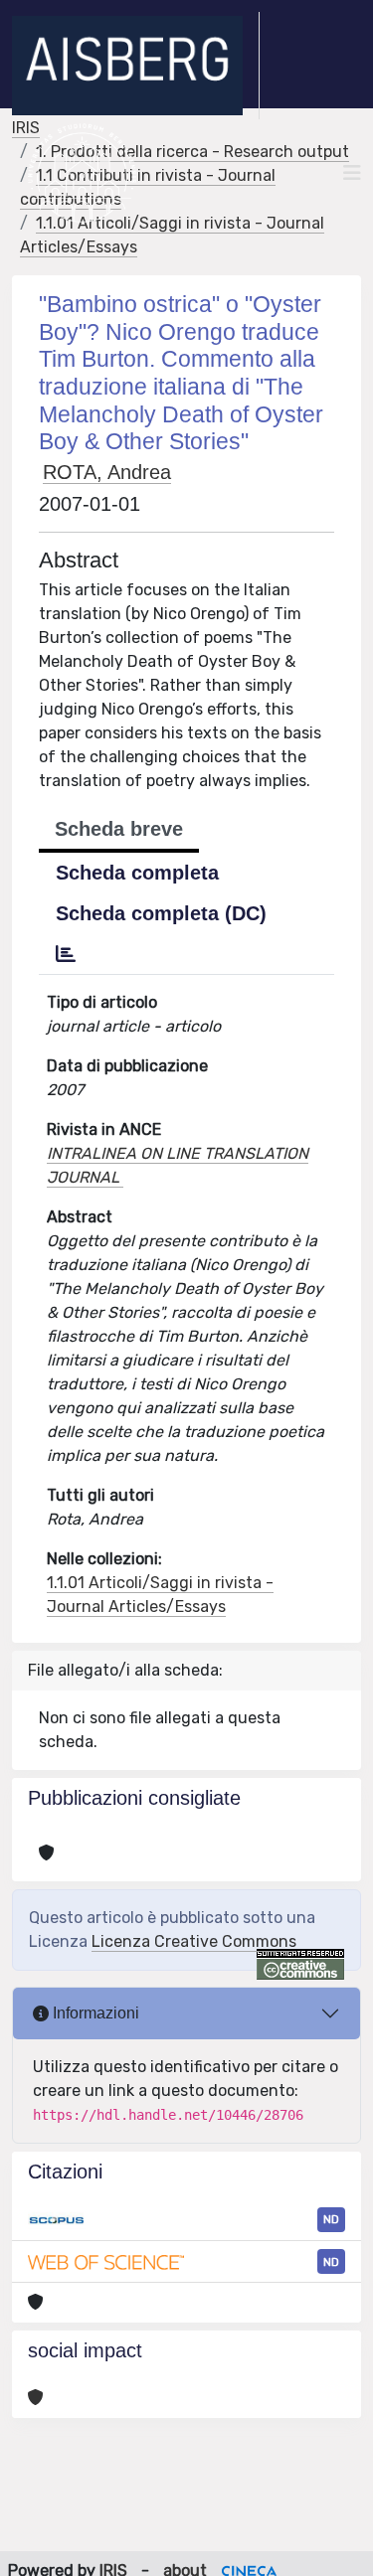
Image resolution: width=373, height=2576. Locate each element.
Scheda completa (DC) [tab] (161, 913)
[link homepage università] (82, 173)
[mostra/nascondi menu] (352, 173)
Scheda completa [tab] (137, 873)
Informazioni (94, 2013)
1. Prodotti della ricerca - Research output (192, 152)
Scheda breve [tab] (119, 829)
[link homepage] (136, 66)
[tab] (66, 954)
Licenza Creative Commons (194, 1941)
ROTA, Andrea (107, 472)
